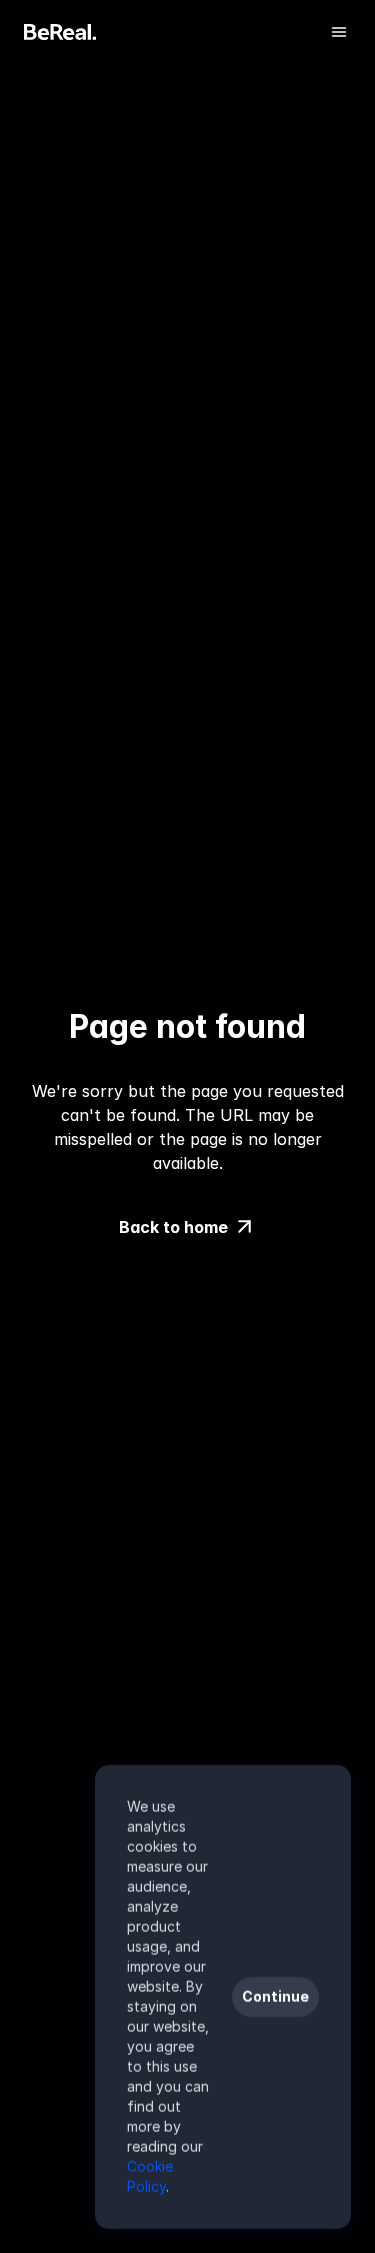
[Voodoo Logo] (60, 32)
